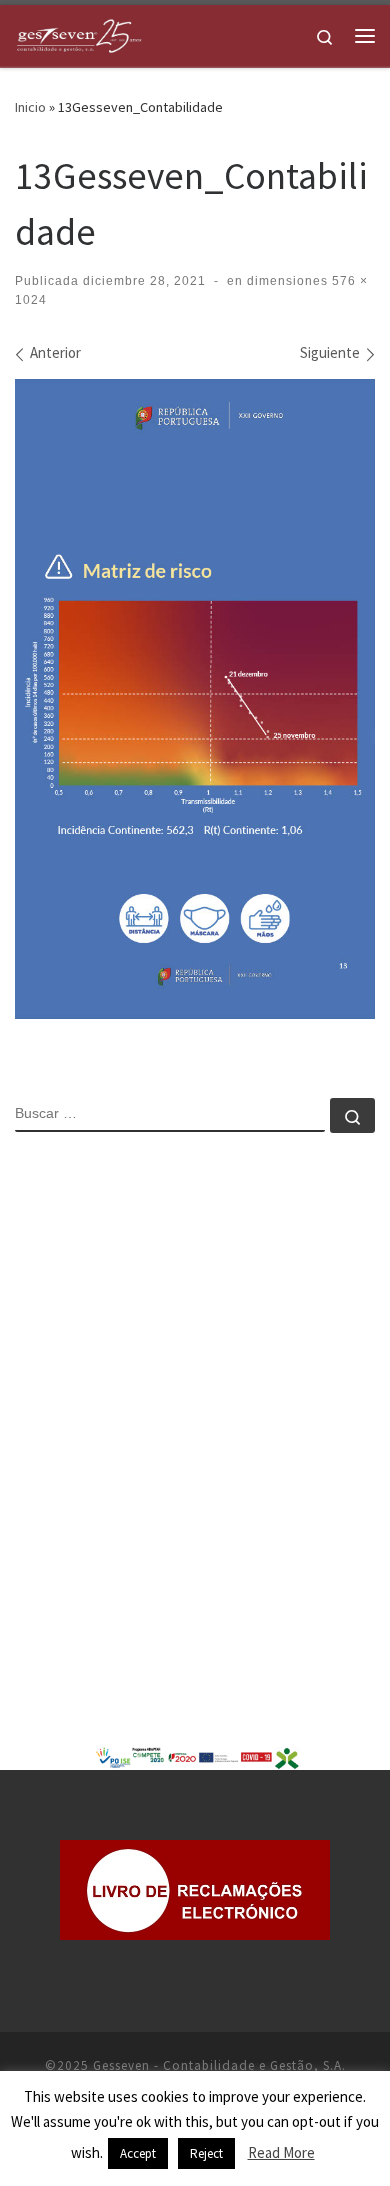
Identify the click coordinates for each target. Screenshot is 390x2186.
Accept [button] (138, 2153)
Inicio (30, 107)
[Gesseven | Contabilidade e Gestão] (79, 33)
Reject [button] (206, 2153)
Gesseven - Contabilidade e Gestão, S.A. (219, 2065)
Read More (281, 2152)
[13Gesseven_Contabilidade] (195, 699)
